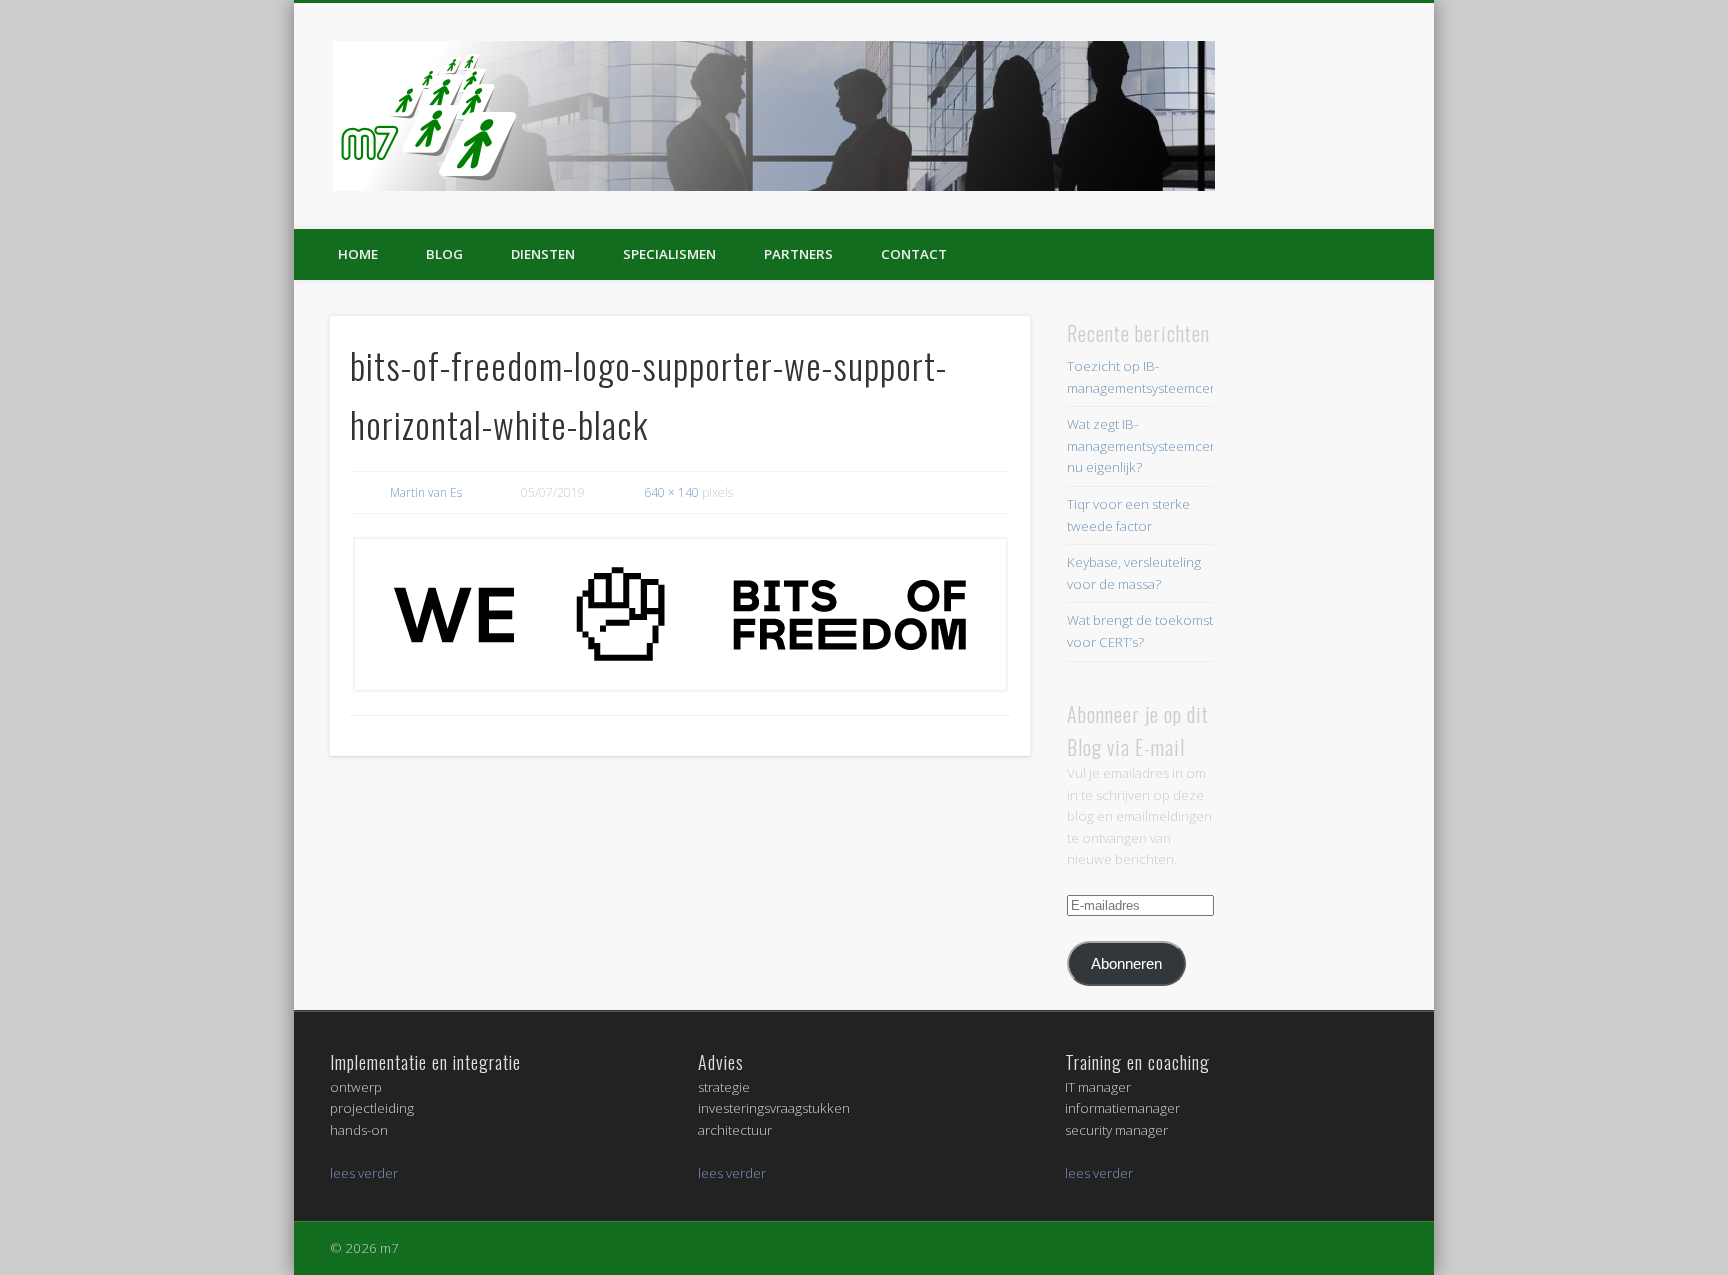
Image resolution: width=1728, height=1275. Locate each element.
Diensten (543, 254)
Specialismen (669, 254)
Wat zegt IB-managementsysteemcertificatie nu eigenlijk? (1162, 445)
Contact (914, 254)
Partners (798, 254)
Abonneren (1126, 963)
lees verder (364, 1173)
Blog (444, 254)
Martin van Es (426, 492)
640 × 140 (671, 492)
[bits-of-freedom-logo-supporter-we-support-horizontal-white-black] (680, 614)
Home (358, 254)
